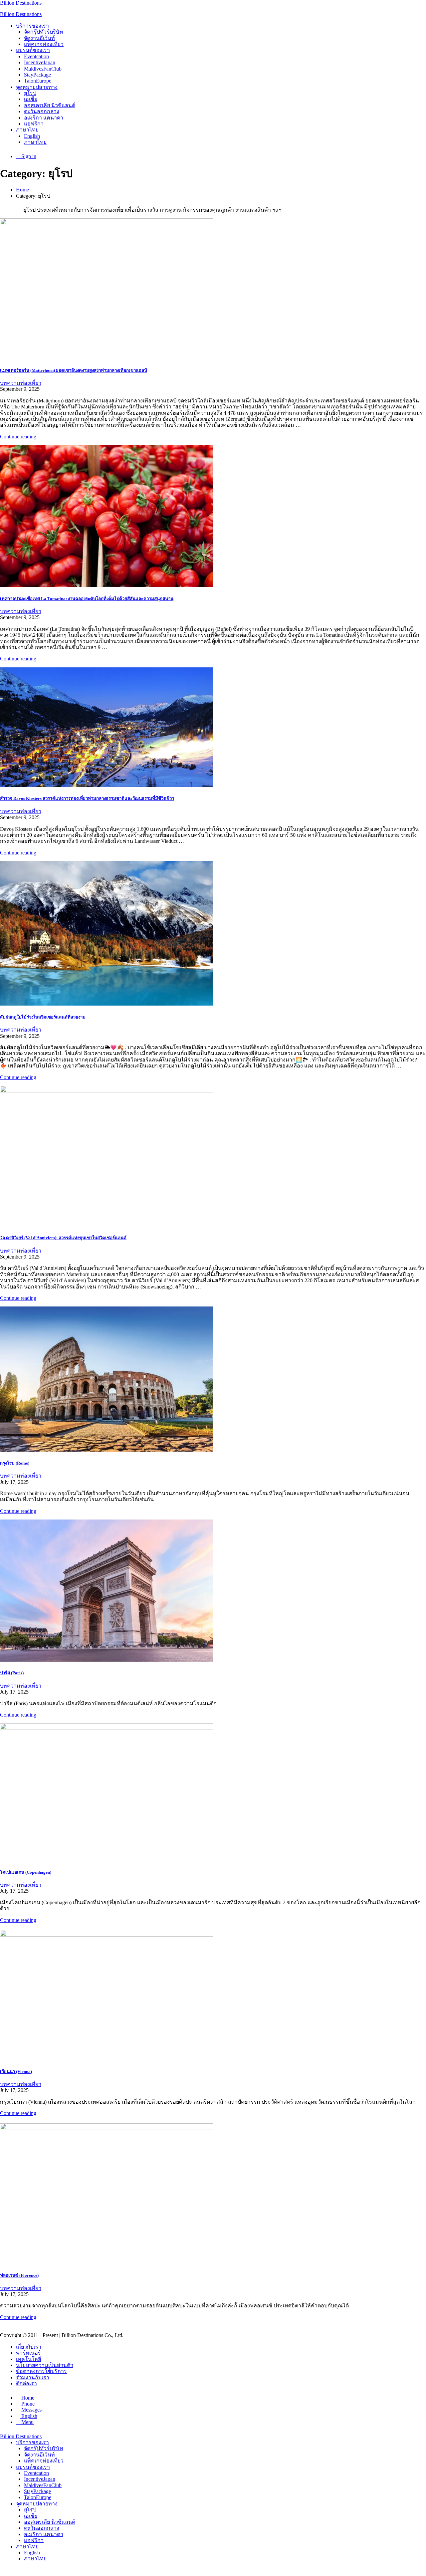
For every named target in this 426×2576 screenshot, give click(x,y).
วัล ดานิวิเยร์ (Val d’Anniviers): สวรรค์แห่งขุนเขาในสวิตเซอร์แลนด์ (63, 1238)
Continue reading (18, 437)
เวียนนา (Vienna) (16, 2072)
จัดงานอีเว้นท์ (39, 38)
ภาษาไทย (27, 130)
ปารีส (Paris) (12, 1673)
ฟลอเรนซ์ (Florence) (19, 2275)
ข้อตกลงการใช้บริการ (41, 2371)
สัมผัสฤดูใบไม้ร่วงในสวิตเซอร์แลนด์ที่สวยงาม (43, 1017)
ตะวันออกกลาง (42, 111)
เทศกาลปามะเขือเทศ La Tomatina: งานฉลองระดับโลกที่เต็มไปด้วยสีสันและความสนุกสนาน (87, 599)
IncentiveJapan (40, 62)
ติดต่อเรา (26, 2383)
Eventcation (36, 56)
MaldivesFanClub (43, 69)
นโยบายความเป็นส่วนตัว (45, 2365)
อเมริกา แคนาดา (44, 118)
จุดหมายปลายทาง (37, 87)
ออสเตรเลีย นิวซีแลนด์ (50, 105)
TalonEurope (38, 81)
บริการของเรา (32, 26)
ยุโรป (30, 93)
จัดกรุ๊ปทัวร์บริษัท (44, 32)
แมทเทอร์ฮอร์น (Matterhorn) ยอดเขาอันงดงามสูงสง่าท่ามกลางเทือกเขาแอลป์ (73, 370)
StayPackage (37, 75)
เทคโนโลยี (28, 2359)
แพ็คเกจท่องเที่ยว (44, 44)
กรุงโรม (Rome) (15, 1463)
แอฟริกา (34, 124)
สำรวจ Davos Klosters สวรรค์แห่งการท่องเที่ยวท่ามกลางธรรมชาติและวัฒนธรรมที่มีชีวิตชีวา (87, 798)
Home (22, 190)
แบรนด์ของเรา (33, 50)
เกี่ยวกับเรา (29, 2347)
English (32, 136)
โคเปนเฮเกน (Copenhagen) (26, 1872)
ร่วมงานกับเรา (33, 2377)
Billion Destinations (21, 3)
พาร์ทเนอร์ (28, 2353)
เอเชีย (31, 99)
